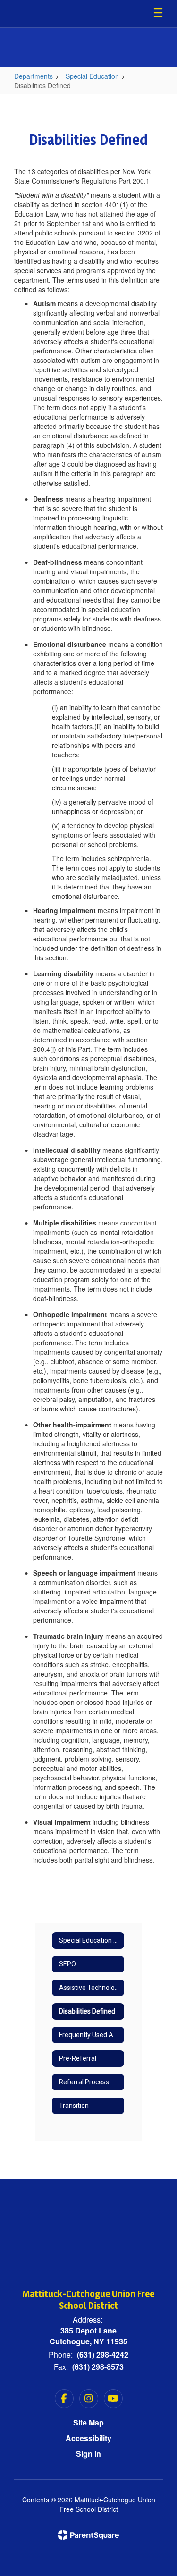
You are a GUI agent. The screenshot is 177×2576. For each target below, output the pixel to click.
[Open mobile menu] (158, 14)
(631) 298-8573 (98, 2367)
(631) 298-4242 (103, 2354)
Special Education (92, 76)
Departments (34, 76)
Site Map (88, 2422)
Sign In (88, 2454)
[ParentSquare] (88, 2535)
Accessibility (88, 2438)
